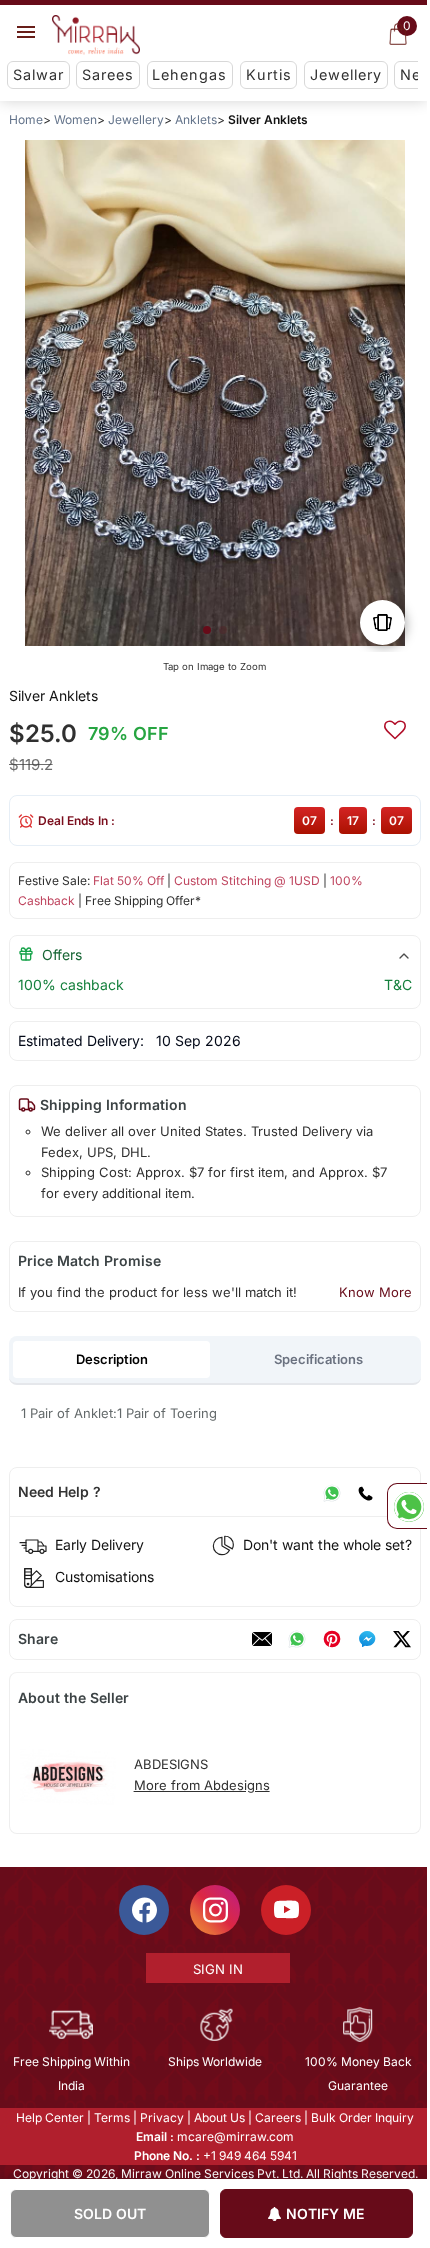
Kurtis (269, 74)
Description (112, 1359)
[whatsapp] (297, 1639)
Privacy (161, 2117)
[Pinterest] (332, 1639)
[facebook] (367, 1639)
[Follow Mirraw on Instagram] (214, 1910)
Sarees (108, 74)
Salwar (38, 74)
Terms (111, 2117)
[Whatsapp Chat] (407, 1506)
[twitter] (402, 1639)
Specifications (318, 1359)
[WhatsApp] (332, 1492)
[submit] (395, 727)
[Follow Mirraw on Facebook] (143, 1910)
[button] (207, 630)
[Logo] (96, 35)
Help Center (49, 2117)
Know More (375, 1292)
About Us (218, 2117)
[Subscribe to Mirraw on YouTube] (285, 1910)
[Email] (262, 1639)
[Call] (365, 1492)
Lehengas (189, 74)
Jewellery (346, 74)
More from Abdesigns (202, 1785)
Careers (277, 2117)
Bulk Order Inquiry (361, 2117)
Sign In (216, 1969)
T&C (398, 984)
